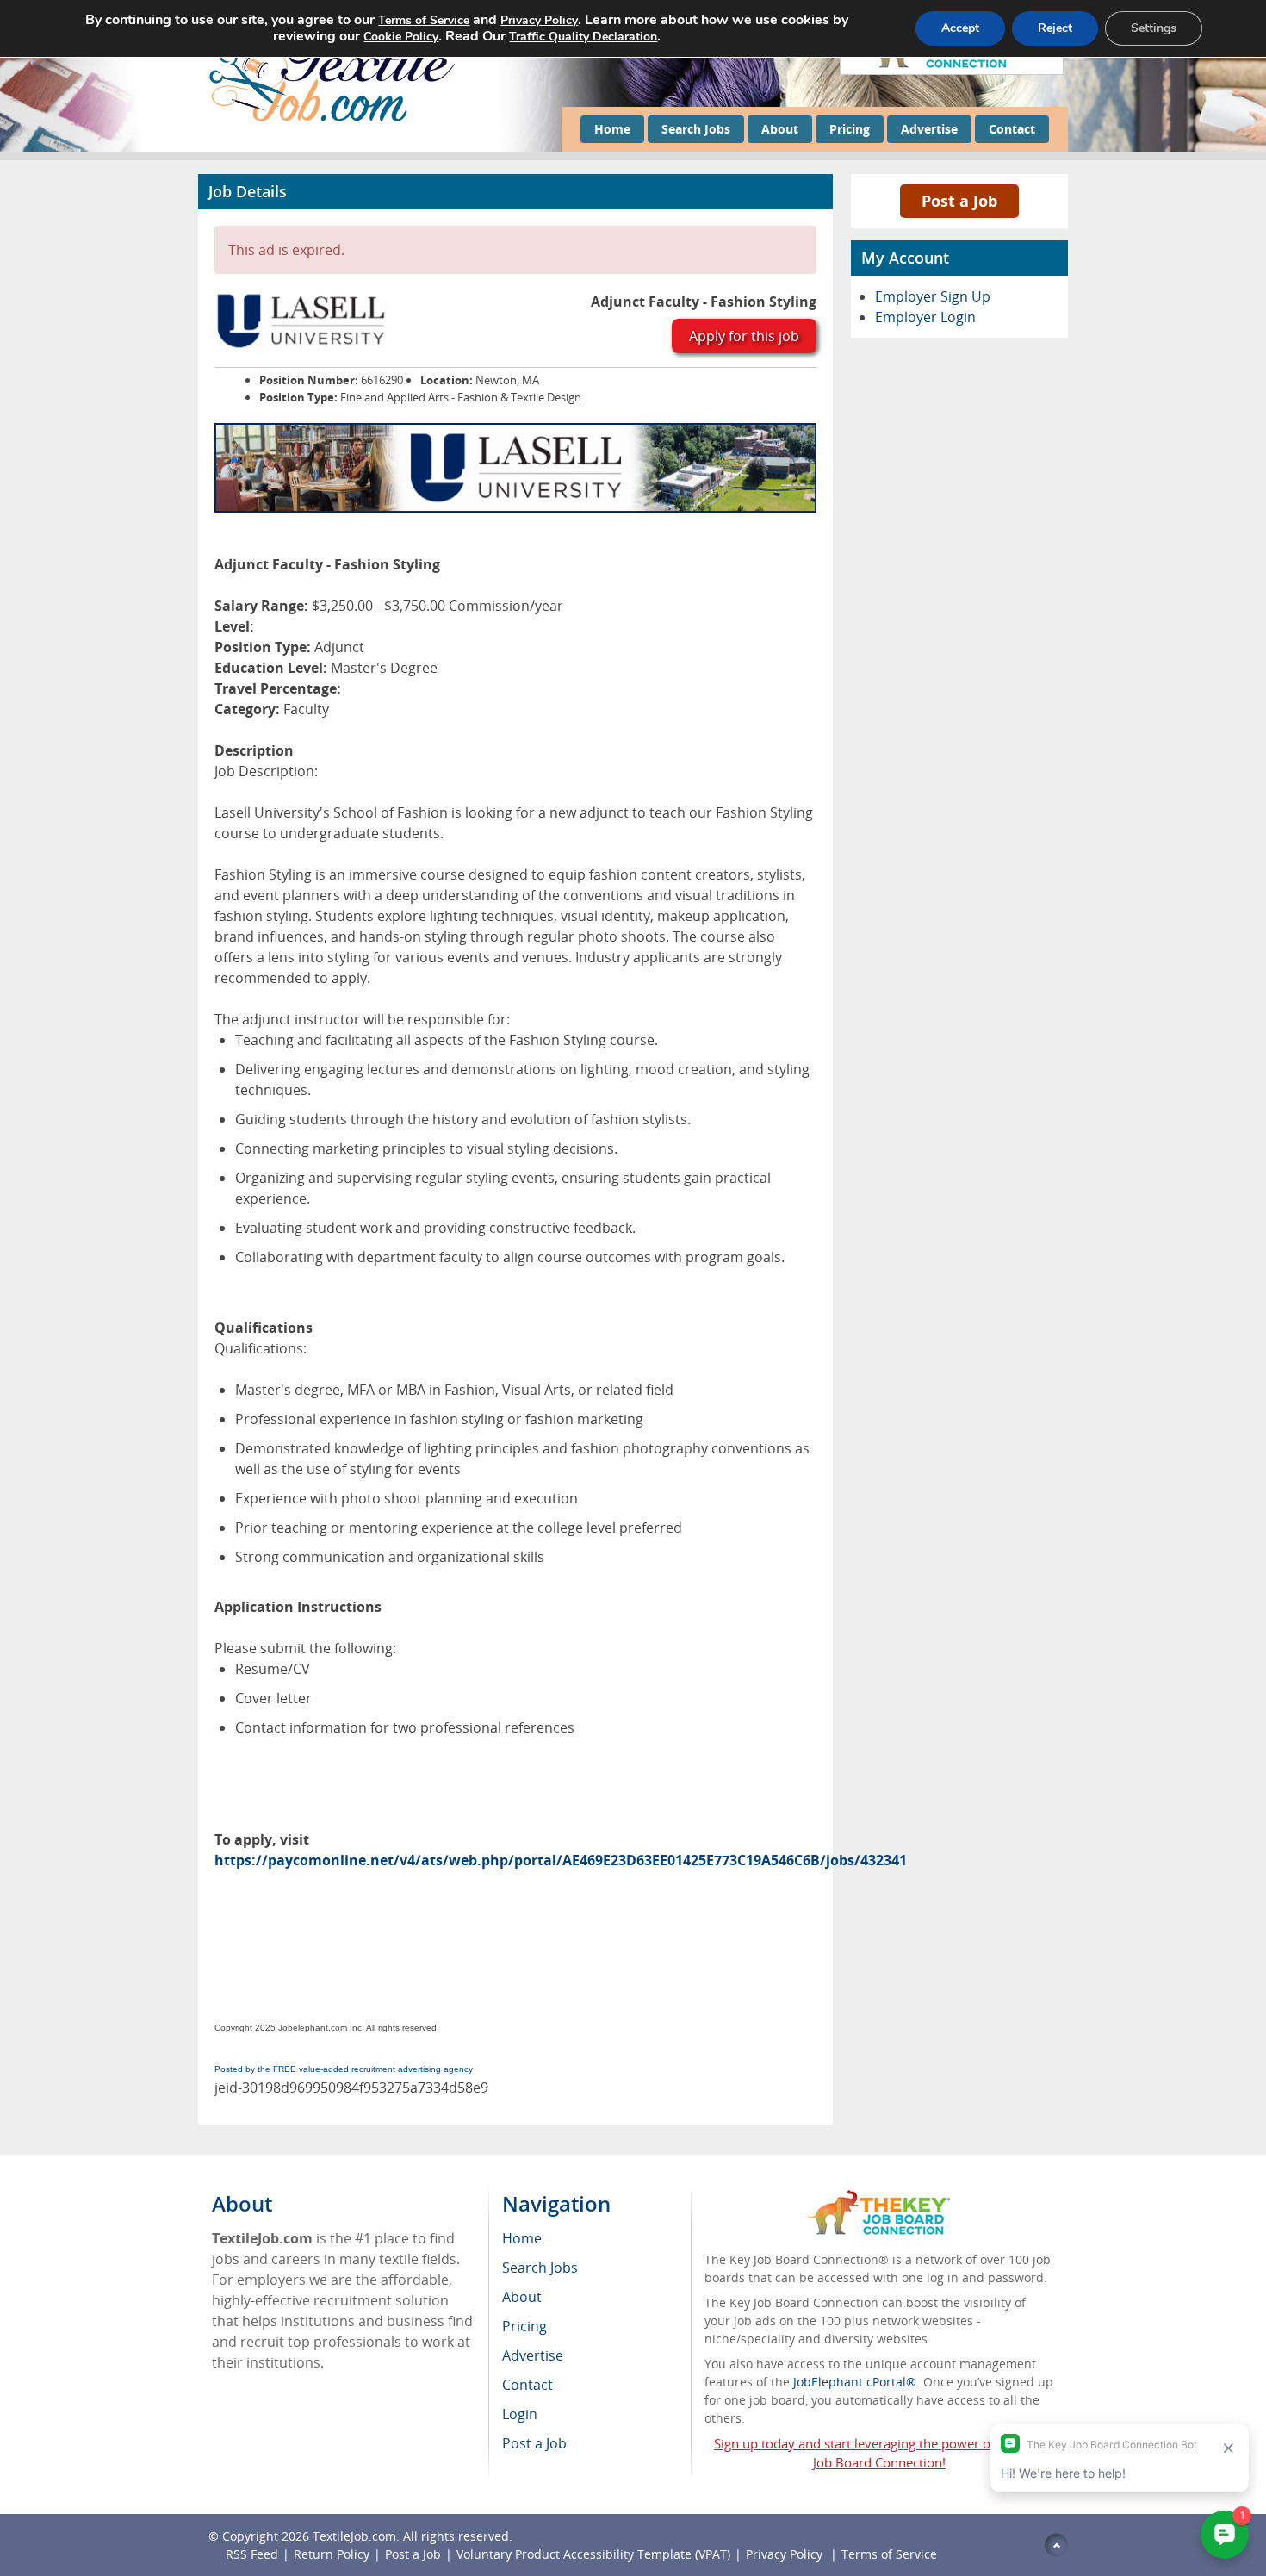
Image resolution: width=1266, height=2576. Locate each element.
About (780, 129)
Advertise (929, 129)
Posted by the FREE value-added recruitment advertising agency (344, 2069)
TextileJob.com (354, 2536)
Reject (1055, 28)
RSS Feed (252, 2554)
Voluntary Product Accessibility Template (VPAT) (593, 2554)
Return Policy (332, 2554)
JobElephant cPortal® (855, 2382)
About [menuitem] (522, 2297)
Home (612, 129)
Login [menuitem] (520, 2414)
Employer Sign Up (933, 296)
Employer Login (925, 317)
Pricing (850, 129)
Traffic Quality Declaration (583, 37)
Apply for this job (744, 336)
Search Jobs (696, 129)
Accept (960, 28)
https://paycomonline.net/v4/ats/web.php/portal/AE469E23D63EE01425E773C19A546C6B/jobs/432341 (561, 1860)
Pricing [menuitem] (524, 2326)
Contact (1012, 129)
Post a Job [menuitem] (534, 2443)
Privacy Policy (786, 2554)
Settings (1154, 28)
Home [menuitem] (522, 2238)
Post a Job (959, 201)
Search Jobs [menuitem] (540, 2268)
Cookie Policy (401, 37)
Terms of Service (889, 2554)
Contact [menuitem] (527, 2385)
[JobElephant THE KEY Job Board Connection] (879, 2198)
